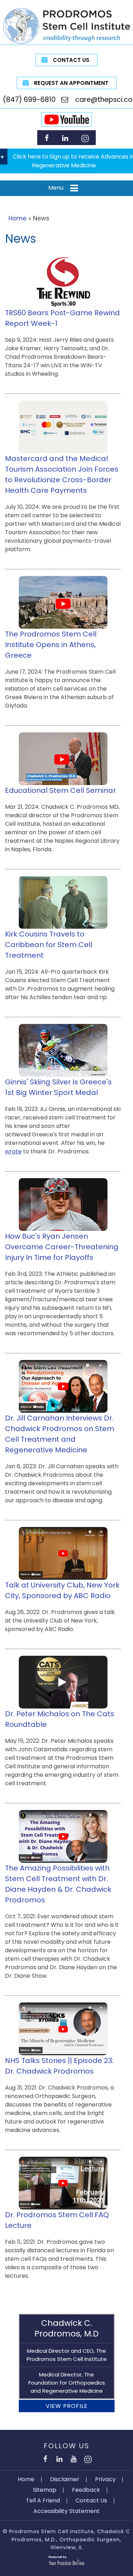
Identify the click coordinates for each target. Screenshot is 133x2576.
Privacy (105, 2479)
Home (18, 218)
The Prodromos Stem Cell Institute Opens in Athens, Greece (51, 645)
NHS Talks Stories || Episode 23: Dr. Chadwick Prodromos (59, 2066)
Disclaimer (65, 2479)
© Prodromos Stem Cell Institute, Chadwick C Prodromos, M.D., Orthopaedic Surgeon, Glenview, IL (66, 2539)
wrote (13, 1151)
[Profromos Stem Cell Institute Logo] (66, 26)
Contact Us (71, 60)
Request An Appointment (71, 83)
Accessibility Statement (66, 2511)
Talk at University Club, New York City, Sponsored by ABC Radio (62, 1590)
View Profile (67, 2406)
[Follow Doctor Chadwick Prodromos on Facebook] (47, 138)
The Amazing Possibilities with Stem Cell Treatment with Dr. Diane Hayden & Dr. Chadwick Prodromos (58, 1884)
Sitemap (45, 2490)
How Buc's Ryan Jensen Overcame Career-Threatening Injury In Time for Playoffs (62, 1247)
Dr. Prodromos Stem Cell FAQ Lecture (57, 2220)
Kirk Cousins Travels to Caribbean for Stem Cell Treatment (49, 945)
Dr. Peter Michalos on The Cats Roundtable (60, 1719)
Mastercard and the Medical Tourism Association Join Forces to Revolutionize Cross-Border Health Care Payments (62, 474)
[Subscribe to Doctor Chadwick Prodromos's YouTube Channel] (74, 2458)
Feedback (86, 2490)
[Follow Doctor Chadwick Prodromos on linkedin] (65, 138)
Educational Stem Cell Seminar (60, 790)
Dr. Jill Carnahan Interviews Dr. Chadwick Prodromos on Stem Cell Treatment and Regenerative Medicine (60, 1434)
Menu (56, 188)
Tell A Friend (43, 2500)
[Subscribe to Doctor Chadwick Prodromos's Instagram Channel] (85, 138)
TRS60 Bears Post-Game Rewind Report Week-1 (62, 318)
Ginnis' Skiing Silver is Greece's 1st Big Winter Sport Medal (58, 1087)
